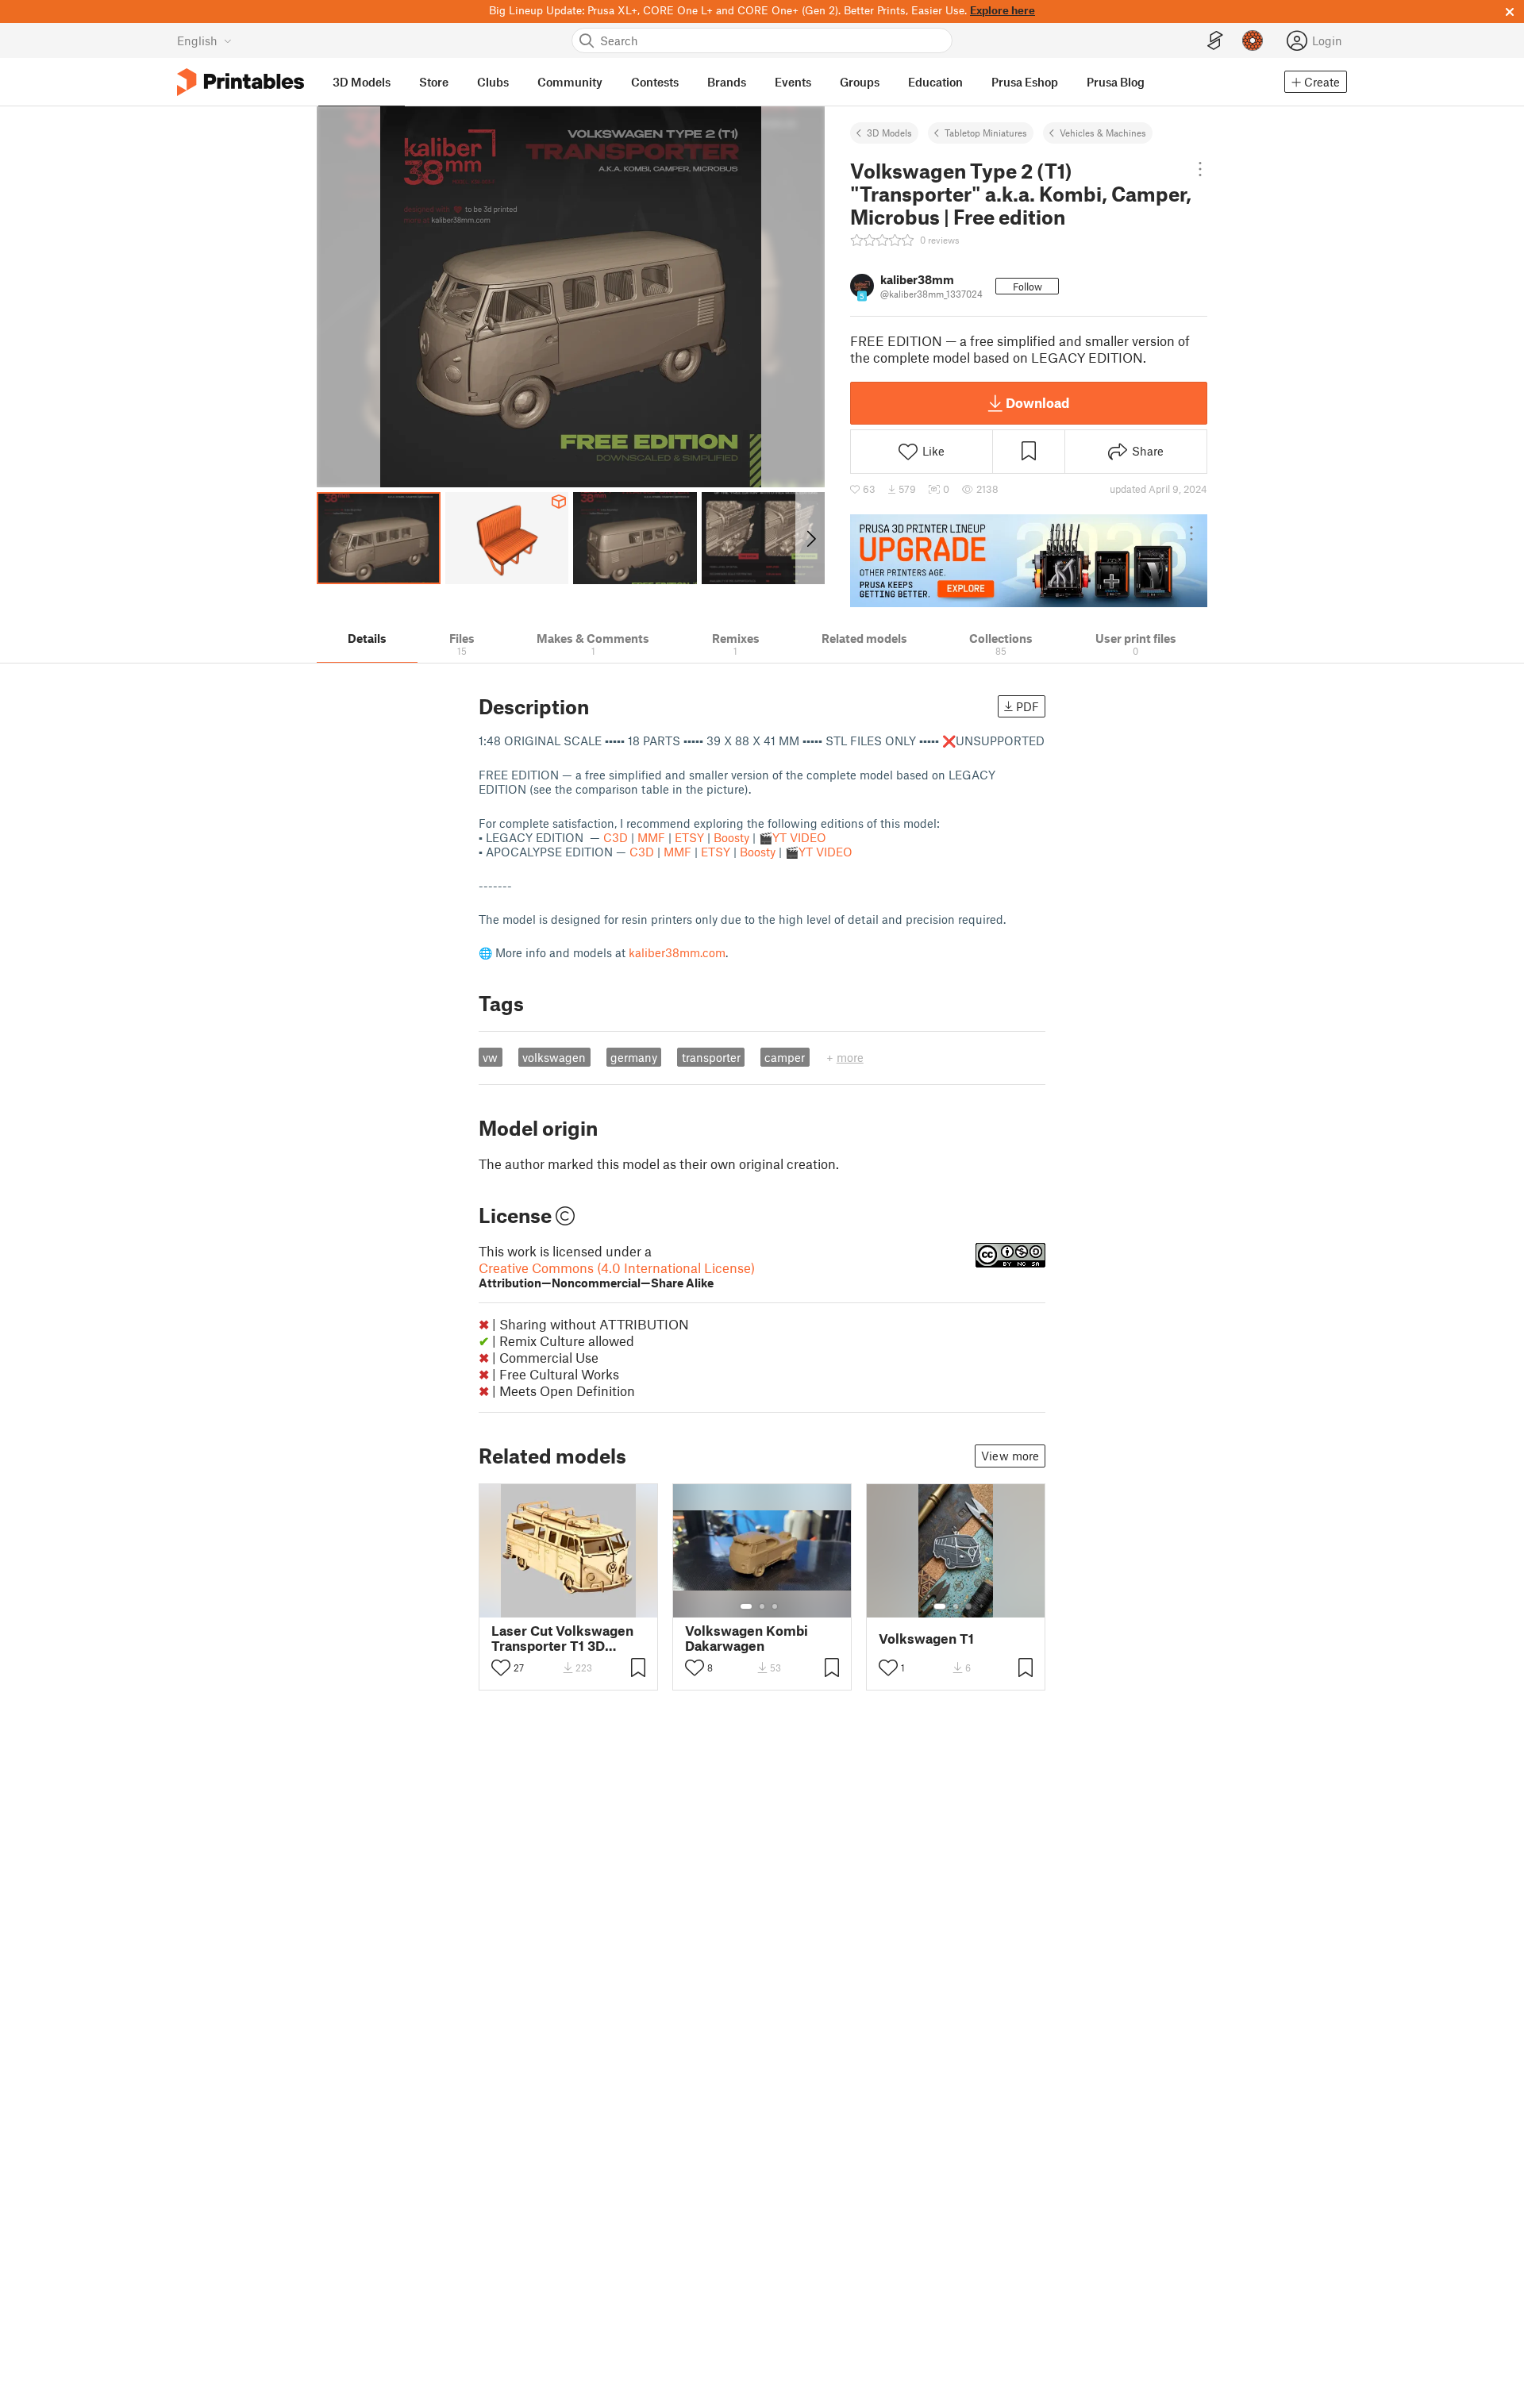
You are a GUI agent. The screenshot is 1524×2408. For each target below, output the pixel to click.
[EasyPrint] (1215, 41)
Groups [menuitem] (860, 82)
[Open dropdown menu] (1201, 169)
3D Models (889, 133)
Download (1037, 402)
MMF (651, 837)
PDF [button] (1028, 706)
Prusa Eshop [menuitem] (1025, 82)
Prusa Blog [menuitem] (1116, 82)
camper (785, 1057)
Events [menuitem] (793, 82)
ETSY (689, 837)
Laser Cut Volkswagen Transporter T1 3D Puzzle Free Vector (562, 1638)
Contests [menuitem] (655, 82)
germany (634, 1057)
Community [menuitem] (570, 82)
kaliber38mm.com (677, 952)
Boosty (731, 837)
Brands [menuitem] (727, 82)
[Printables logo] (241, 82)
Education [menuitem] (935, 82)
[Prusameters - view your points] (1253, 40)
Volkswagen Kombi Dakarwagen (747, 1638)
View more (1010, 1456)
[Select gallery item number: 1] (746, 1606)
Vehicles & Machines (1103, 133)
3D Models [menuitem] (362, 82)
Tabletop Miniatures (986, 133)
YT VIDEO (799, 837)
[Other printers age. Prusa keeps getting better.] (1029, 560)
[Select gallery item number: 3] (775, 1606)
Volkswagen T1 (926, 1639)
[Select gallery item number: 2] (762, 1606)
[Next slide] (810, 538)
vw (490, 1057)
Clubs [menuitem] (493, 82)
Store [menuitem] (434, 82)
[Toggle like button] (501, 1668)
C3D (616, 837)
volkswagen (554, 1057)
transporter (711, 1057)
